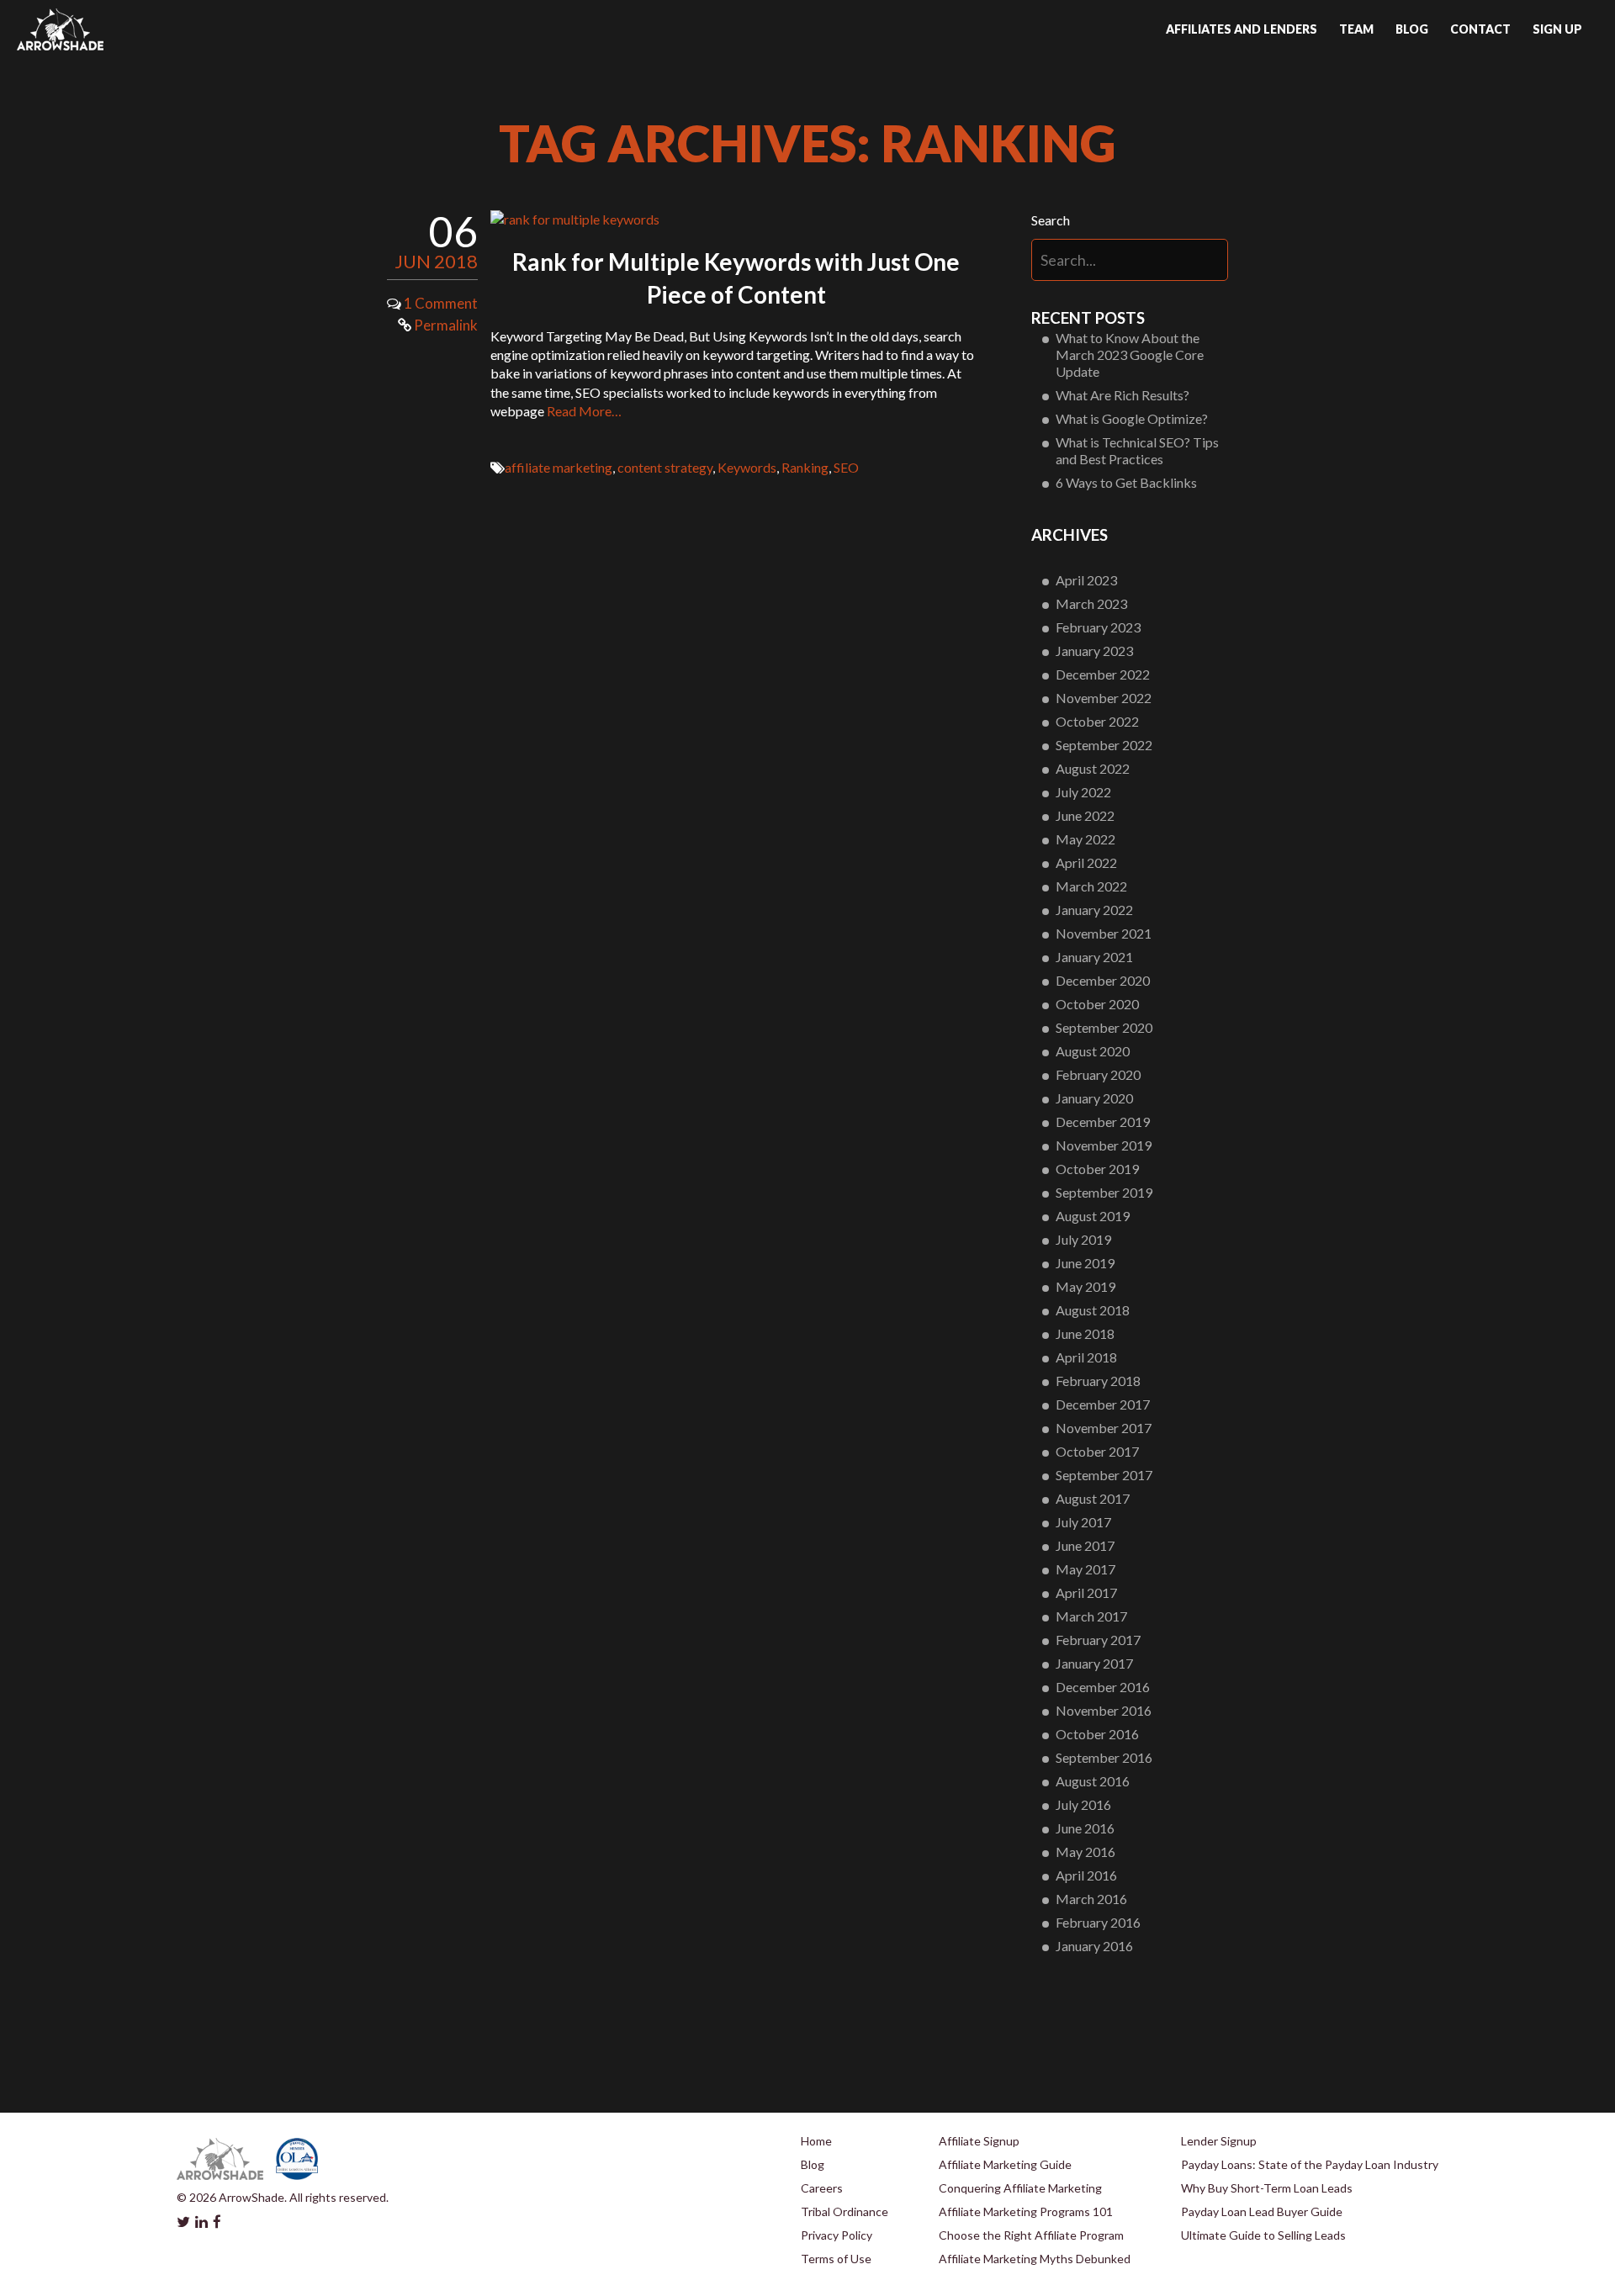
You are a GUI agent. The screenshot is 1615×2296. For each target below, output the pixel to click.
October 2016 (1097, 1734)
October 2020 (1097, 1004)
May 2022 (1085, 839)
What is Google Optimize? (1132, 418)
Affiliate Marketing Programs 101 (1026, 2211)
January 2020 (1094, 1098)
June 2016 (1085, 1828)
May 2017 (1085, 1569)
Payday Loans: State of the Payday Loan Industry (1310, 2164)
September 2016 (1104, 1757)
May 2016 (1085, 1852)
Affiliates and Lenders (1242, 29)
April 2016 (1086, 1875)
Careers (822, 2188)
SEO (846, 467)
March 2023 (1091, 603)
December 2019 (1103, 1122)
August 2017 (1093, 1498)
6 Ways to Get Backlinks (1126, 482)
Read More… (584, 411)
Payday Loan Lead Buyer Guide (1262, 2211)
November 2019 (1104, 1145)
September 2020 (1104, 1027)
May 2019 (1085, 1286)
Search (1051, 220)
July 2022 (1083, 792)
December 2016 (1103, 1687)
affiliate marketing (559, 467)
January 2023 (1094, 651)
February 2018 (1098, 1381)
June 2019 (1085, 1263)
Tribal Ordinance (845, 2211)
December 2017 (1103, 1404)
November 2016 (1104, 1710)
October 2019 (1097, 1169)
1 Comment (441, 303)
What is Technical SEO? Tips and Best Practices (1137, 450)
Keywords (747, 467)
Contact (1480, 29)
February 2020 (1098, 1074)
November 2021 (1104, 933)
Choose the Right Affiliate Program (1031, 2235)
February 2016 (1098, 1922)
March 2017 (1091, 1616)
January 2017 (1094, 1663)
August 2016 (1093, 1781)
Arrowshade (60, 29)
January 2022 (1094, 910)
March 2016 (1091, 1899)
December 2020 (1103, 980)
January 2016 (1094, 1946)
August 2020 (1093, 1051)
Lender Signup (1219, 2141)
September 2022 (1104, 745)
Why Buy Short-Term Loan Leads (1267, 2188)
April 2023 (1086, 580)
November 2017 (1104, 1428)
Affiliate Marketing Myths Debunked (1035, 2259)
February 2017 (1098, 1640)
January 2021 (1094, 957)
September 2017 (1104, 1475)
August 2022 (1093, 768)
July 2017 (1083, 1522)
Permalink (445, 325)
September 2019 (1104, 1192)
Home (816, 2141)
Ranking (805, 467)
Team (1356, 29)
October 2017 (1097, 1451)
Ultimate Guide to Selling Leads (1263, 2235)
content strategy (665, 467)
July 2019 (1083, 1239)
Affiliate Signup (979, 2141)
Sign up (1557, 29)
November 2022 (1104, 698)
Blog (1412, 29)
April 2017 (1086, 1592)
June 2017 (1085, 1545)
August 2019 (1093, 1216)
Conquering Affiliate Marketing (1020, 2188)
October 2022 (1097, 721)
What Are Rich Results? (1123, 395)
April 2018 (1086, 1357)
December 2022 (1103, 674)
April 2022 (1086, 862)
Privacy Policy (837, 2235)
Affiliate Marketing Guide (1005, 2164)
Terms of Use (836, 2259)
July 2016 (1083, 1804)
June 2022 (1085, 815)
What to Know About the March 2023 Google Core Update (1130, 354)
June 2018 (1085, 1333)
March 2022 (1091, 886)
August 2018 (1093, 1310)
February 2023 (1098, 627)
